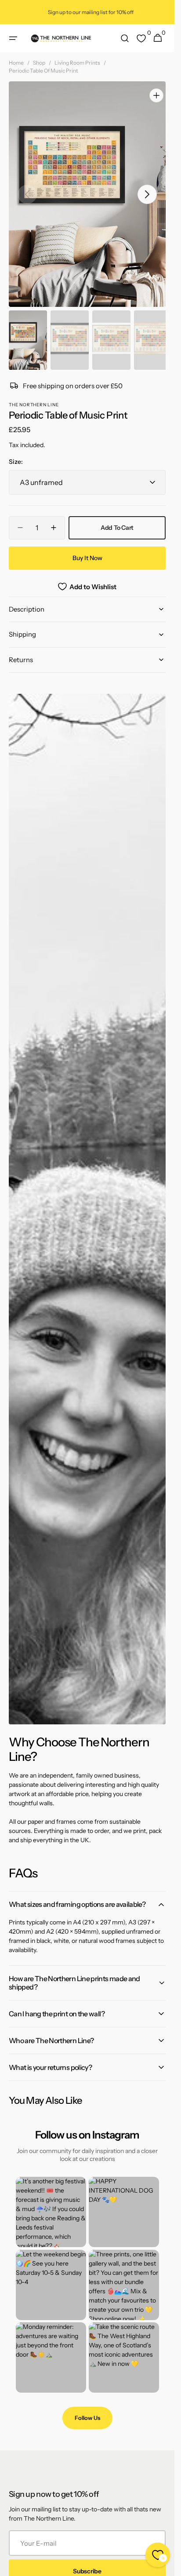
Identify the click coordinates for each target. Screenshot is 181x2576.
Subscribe (87, 2562)
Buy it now (87, 549)
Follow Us (87, 2409)
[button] (13, 38)
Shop (39, 63)
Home (16, 63)
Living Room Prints (77, 63)
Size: (16, 453)
